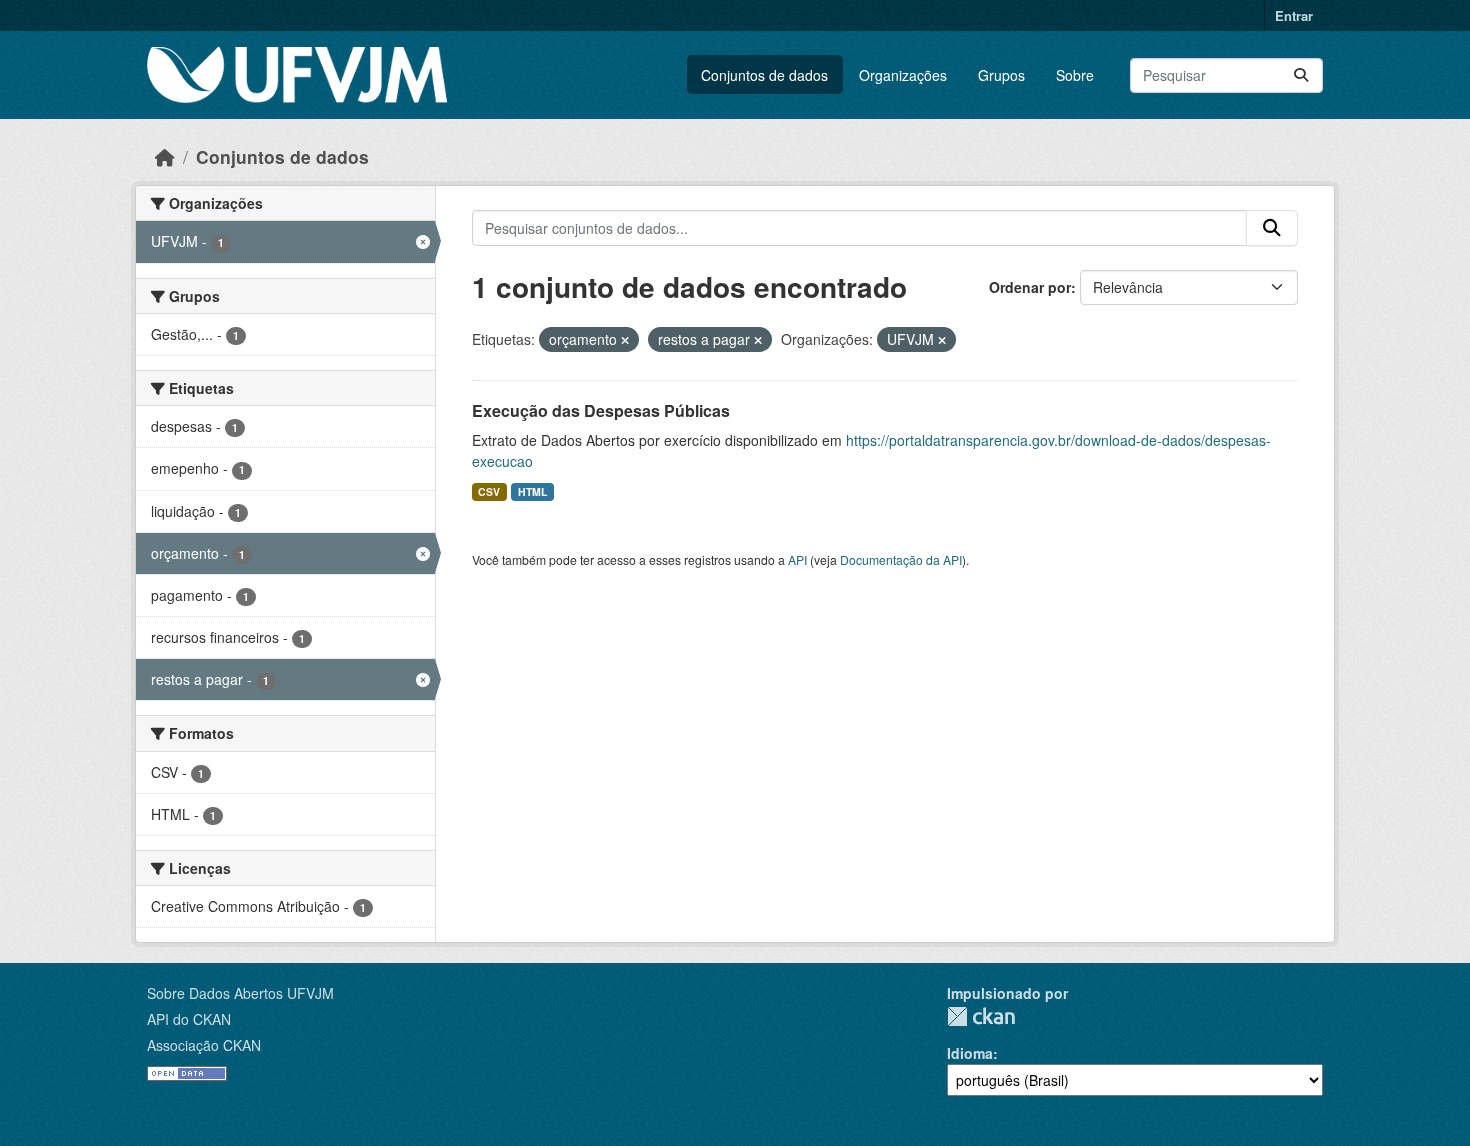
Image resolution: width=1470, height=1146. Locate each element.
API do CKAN (189, 1019)
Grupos (1001, 75)
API (797, 559)
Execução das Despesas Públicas (601, 410)
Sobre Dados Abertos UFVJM (240, 993)
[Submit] (1301, 75)
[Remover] (625, 340)
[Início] (165, 156)
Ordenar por (1030, 287)
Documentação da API (901, 559)
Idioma (970, 1053)
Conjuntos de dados (764, 75)
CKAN (981, 1016)
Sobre (1075, 75)
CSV (489, 491)
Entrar (1294, 15)
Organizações (903, 75)
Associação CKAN (204, 1045)
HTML (532, 491)
